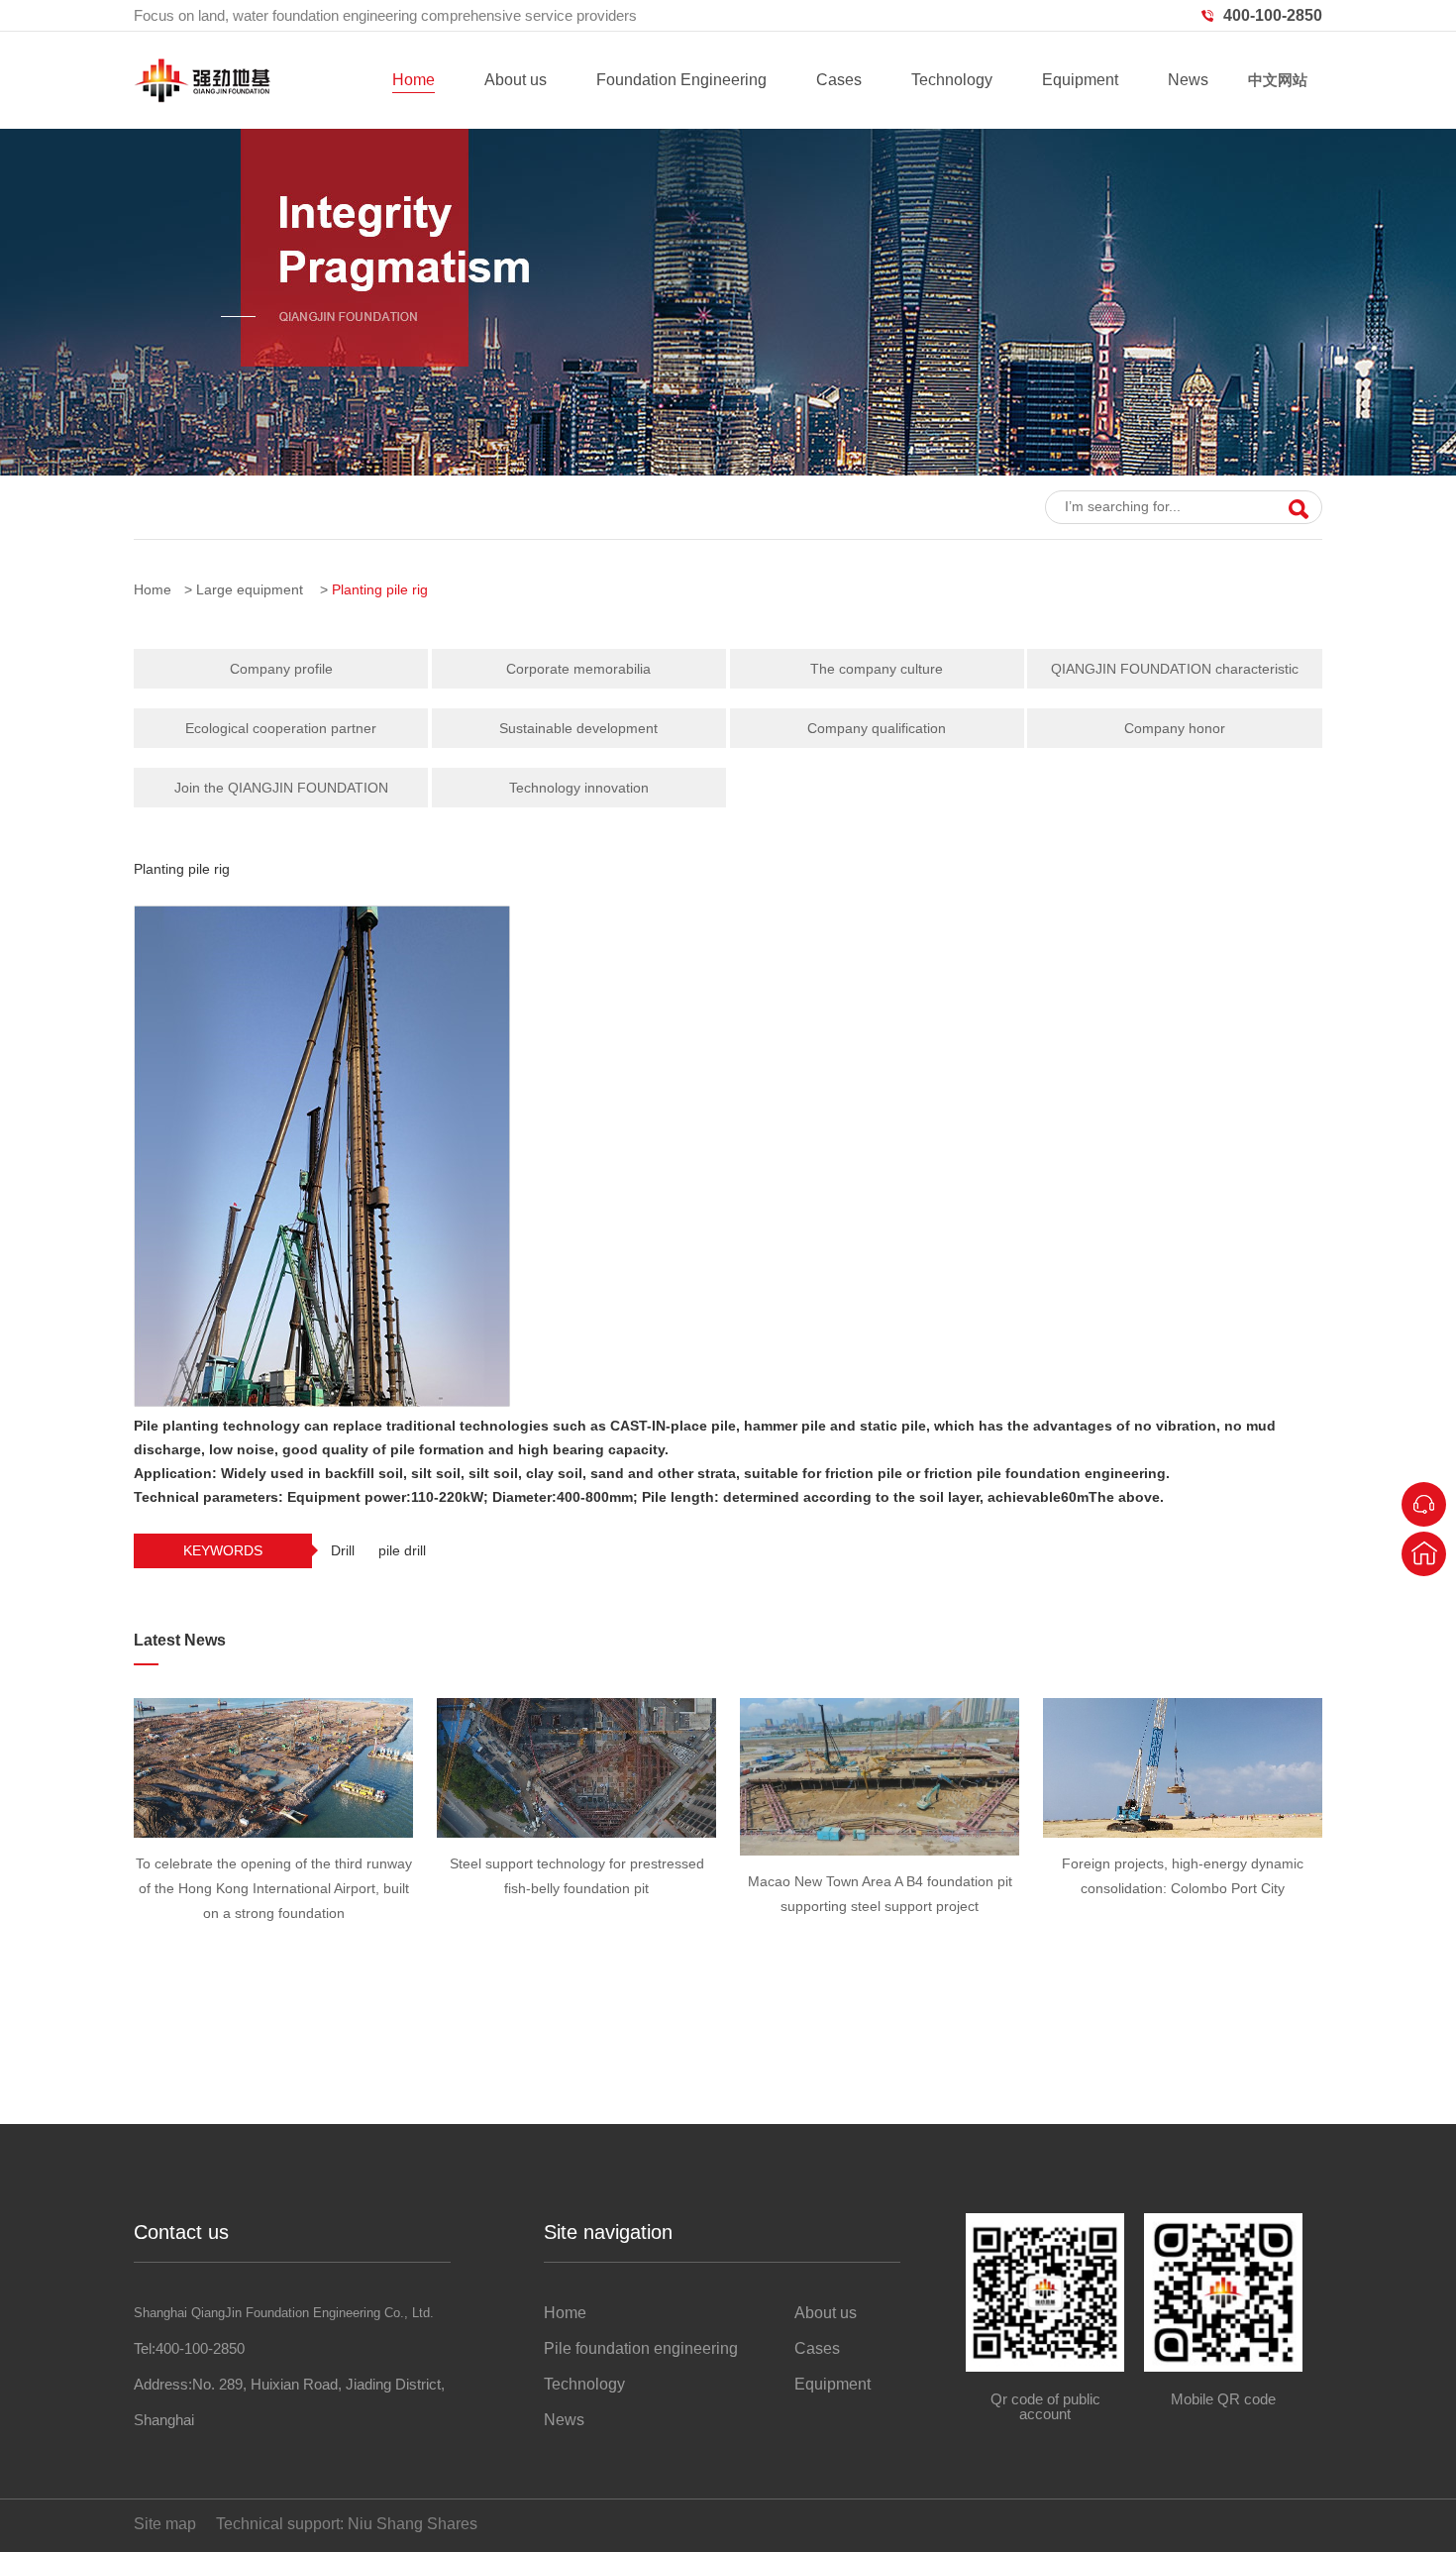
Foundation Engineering (681, 80)
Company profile (281, 669)
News (1188, 80)
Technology (952, 80)
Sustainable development (578, 728)
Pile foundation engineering (641, 2348)
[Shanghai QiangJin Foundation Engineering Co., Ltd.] (202, 98)
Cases (839, 80)
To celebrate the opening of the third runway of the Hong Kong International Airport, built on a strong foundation (274, 1888)
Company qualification (877, 728)
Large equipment (250, 589)
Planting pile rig (380, 589)
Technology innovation (579, 788)
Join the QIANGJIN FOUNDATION (281, 788)
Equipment (1080, 80)
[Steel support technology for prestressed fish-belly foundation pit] (576, 1768)
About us (516, 80)
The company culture (877, 669)
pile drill (402, 1550)
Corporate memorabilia (578, 669)
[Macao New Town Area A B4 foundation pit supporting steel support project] (880, 1777)
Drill (343, 1550)
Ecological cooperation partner (281, 728)
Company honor (1175, 728)
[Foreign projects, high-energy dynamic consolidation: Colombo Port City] (1183, 1768)
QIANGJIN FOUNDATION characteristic (1175, 669)
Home (414, 80)
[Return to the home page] (1424, 1554)
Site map (165, 2524)
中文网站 (1278, 80)
